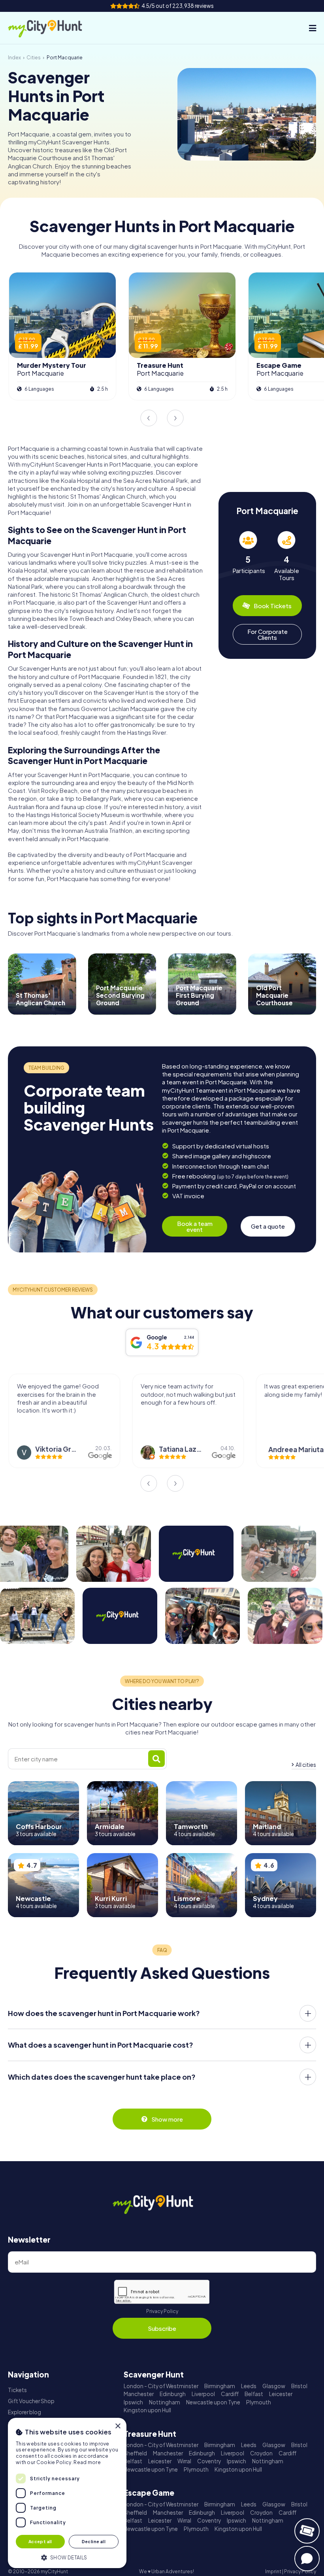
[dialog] (67, 2493)
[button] (67, 2557)
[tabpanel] (248, 556)
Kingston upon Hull (147, 2410)
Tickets (17, 2390)
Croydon (261, 2453)
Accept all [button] (40, 2541)
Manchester (139, 2394)
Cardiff (230, 2394)
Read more (87, 2462)
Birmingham (220, 2386)
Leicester (281, 2394)
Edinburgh (173, 2394)
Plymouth (259, 2402)
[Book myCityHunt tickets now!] (307, 2531)
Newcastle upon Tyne (213, 2402)
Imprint (273, 2571)
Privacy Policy (162, 2311)
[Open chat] (307, 2559)
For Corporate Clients (267, 634)
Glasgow (274, 2386)
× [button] (118, 2426)
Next (175, 418)
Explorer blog (24, 2412)
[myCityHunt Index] (53, 28)
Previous (149, 418)
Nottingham (165, 2402)
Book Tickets (273, 606)
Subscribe (162, 2328)
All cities (306, 1765)
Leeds (249, 2386)
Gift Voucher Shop (31, 2401)
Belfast (254, 2394)
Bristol (299, 2386)
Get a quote (268, 1226)
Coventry (209, 2461)
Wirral (184, 2461)
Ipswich (133, 2402)
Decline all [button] (94, 2541)
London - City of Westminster (161, 2386)
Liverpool (203, 2394)
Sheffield (135, 2453)
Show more (167, 2119)
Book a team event (195, 1226)
